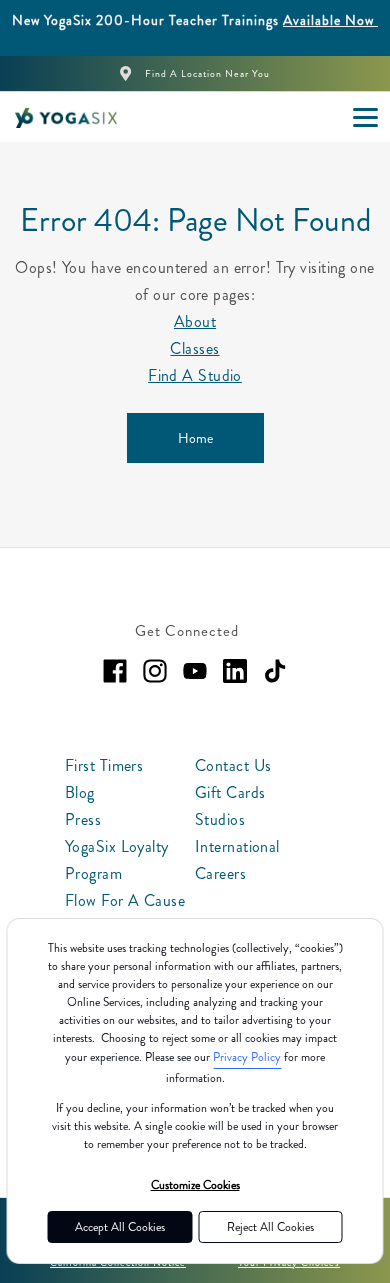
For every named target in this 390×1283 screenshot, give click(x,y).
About (195, 321)
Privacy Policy (247, 1057)
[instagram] (155, 671)
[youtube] (195, 671)
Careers (220, 873)
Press (83, 819)
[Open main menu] (365, 117)
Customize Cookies (195, 1185)
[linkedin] (235, 671)
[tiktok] (275, 671)
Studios (220, 819)
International (237, 846)
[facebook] (115, 671)
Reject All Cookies (270, 1227)
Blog (80, 792)
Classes (194, 348)
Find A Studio (195, 375)
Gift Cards (230, 792)
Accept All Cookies (120, 1227)
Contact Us (233, 765)
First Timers (104, 765)
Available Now (330, 20)
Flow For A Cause (125, 900)
